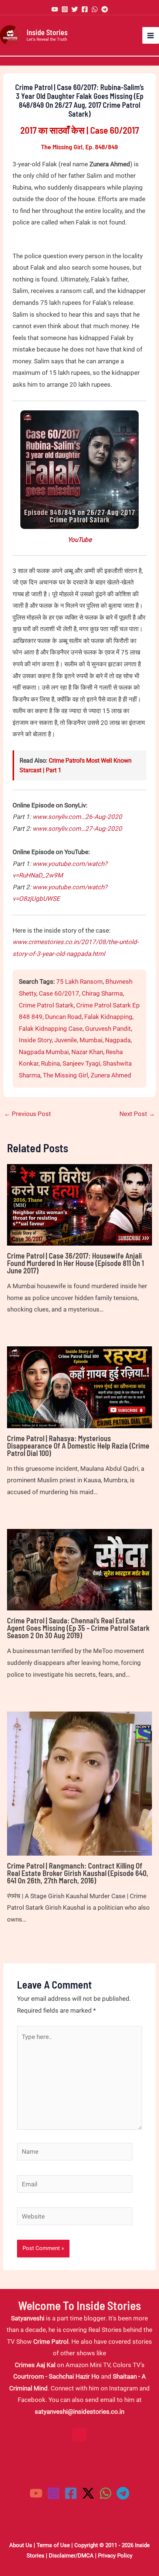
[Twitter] (75, 9)
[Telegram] (105, 9)
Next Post (137, 1114)
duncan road (63, 1017)
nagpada (118, 1040)
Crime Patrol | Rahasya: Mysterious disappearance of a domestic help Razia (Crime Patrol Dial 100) (78, 1446)
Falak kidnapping (108, 1017)
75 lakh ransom (79, 982)
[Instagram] (65, 9)
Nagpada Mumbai (44, 1052)
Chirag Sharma (102, 993)
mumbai (91, 1040)
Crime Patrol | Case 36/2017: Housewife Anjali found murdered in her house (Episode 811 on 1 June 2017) (75, 1263)
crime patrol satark (46, 1005)
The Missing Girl (65, 1075)
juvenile (66, 1040)
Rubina (50, 1063)
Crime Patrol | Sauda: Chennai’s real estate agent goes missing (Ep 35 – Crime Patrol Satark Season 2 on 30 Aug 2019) (78, 1628)
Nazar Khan (87, 1052)
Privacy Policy (115, 2556)
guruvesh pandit (108, 1029)
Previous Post (28, 1114)
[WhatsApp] (95, 9)
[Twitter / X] (88, 2493)
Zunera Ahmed (111, 1075)
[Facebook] (85, 9)
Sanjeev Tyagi (81, 1063)
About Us (21, 2545)
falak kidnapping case (51, 1029)
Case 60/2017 (59, 993)
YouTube (80, 540)
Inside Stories (47, 32)
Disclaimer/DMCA (71, 2556)
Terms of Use (53, 2545)
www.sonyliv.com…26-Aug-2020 (77, 817)
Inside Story (35, 1040)
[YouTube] (55, 9)
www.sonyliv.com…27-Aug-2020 (77, 829)
